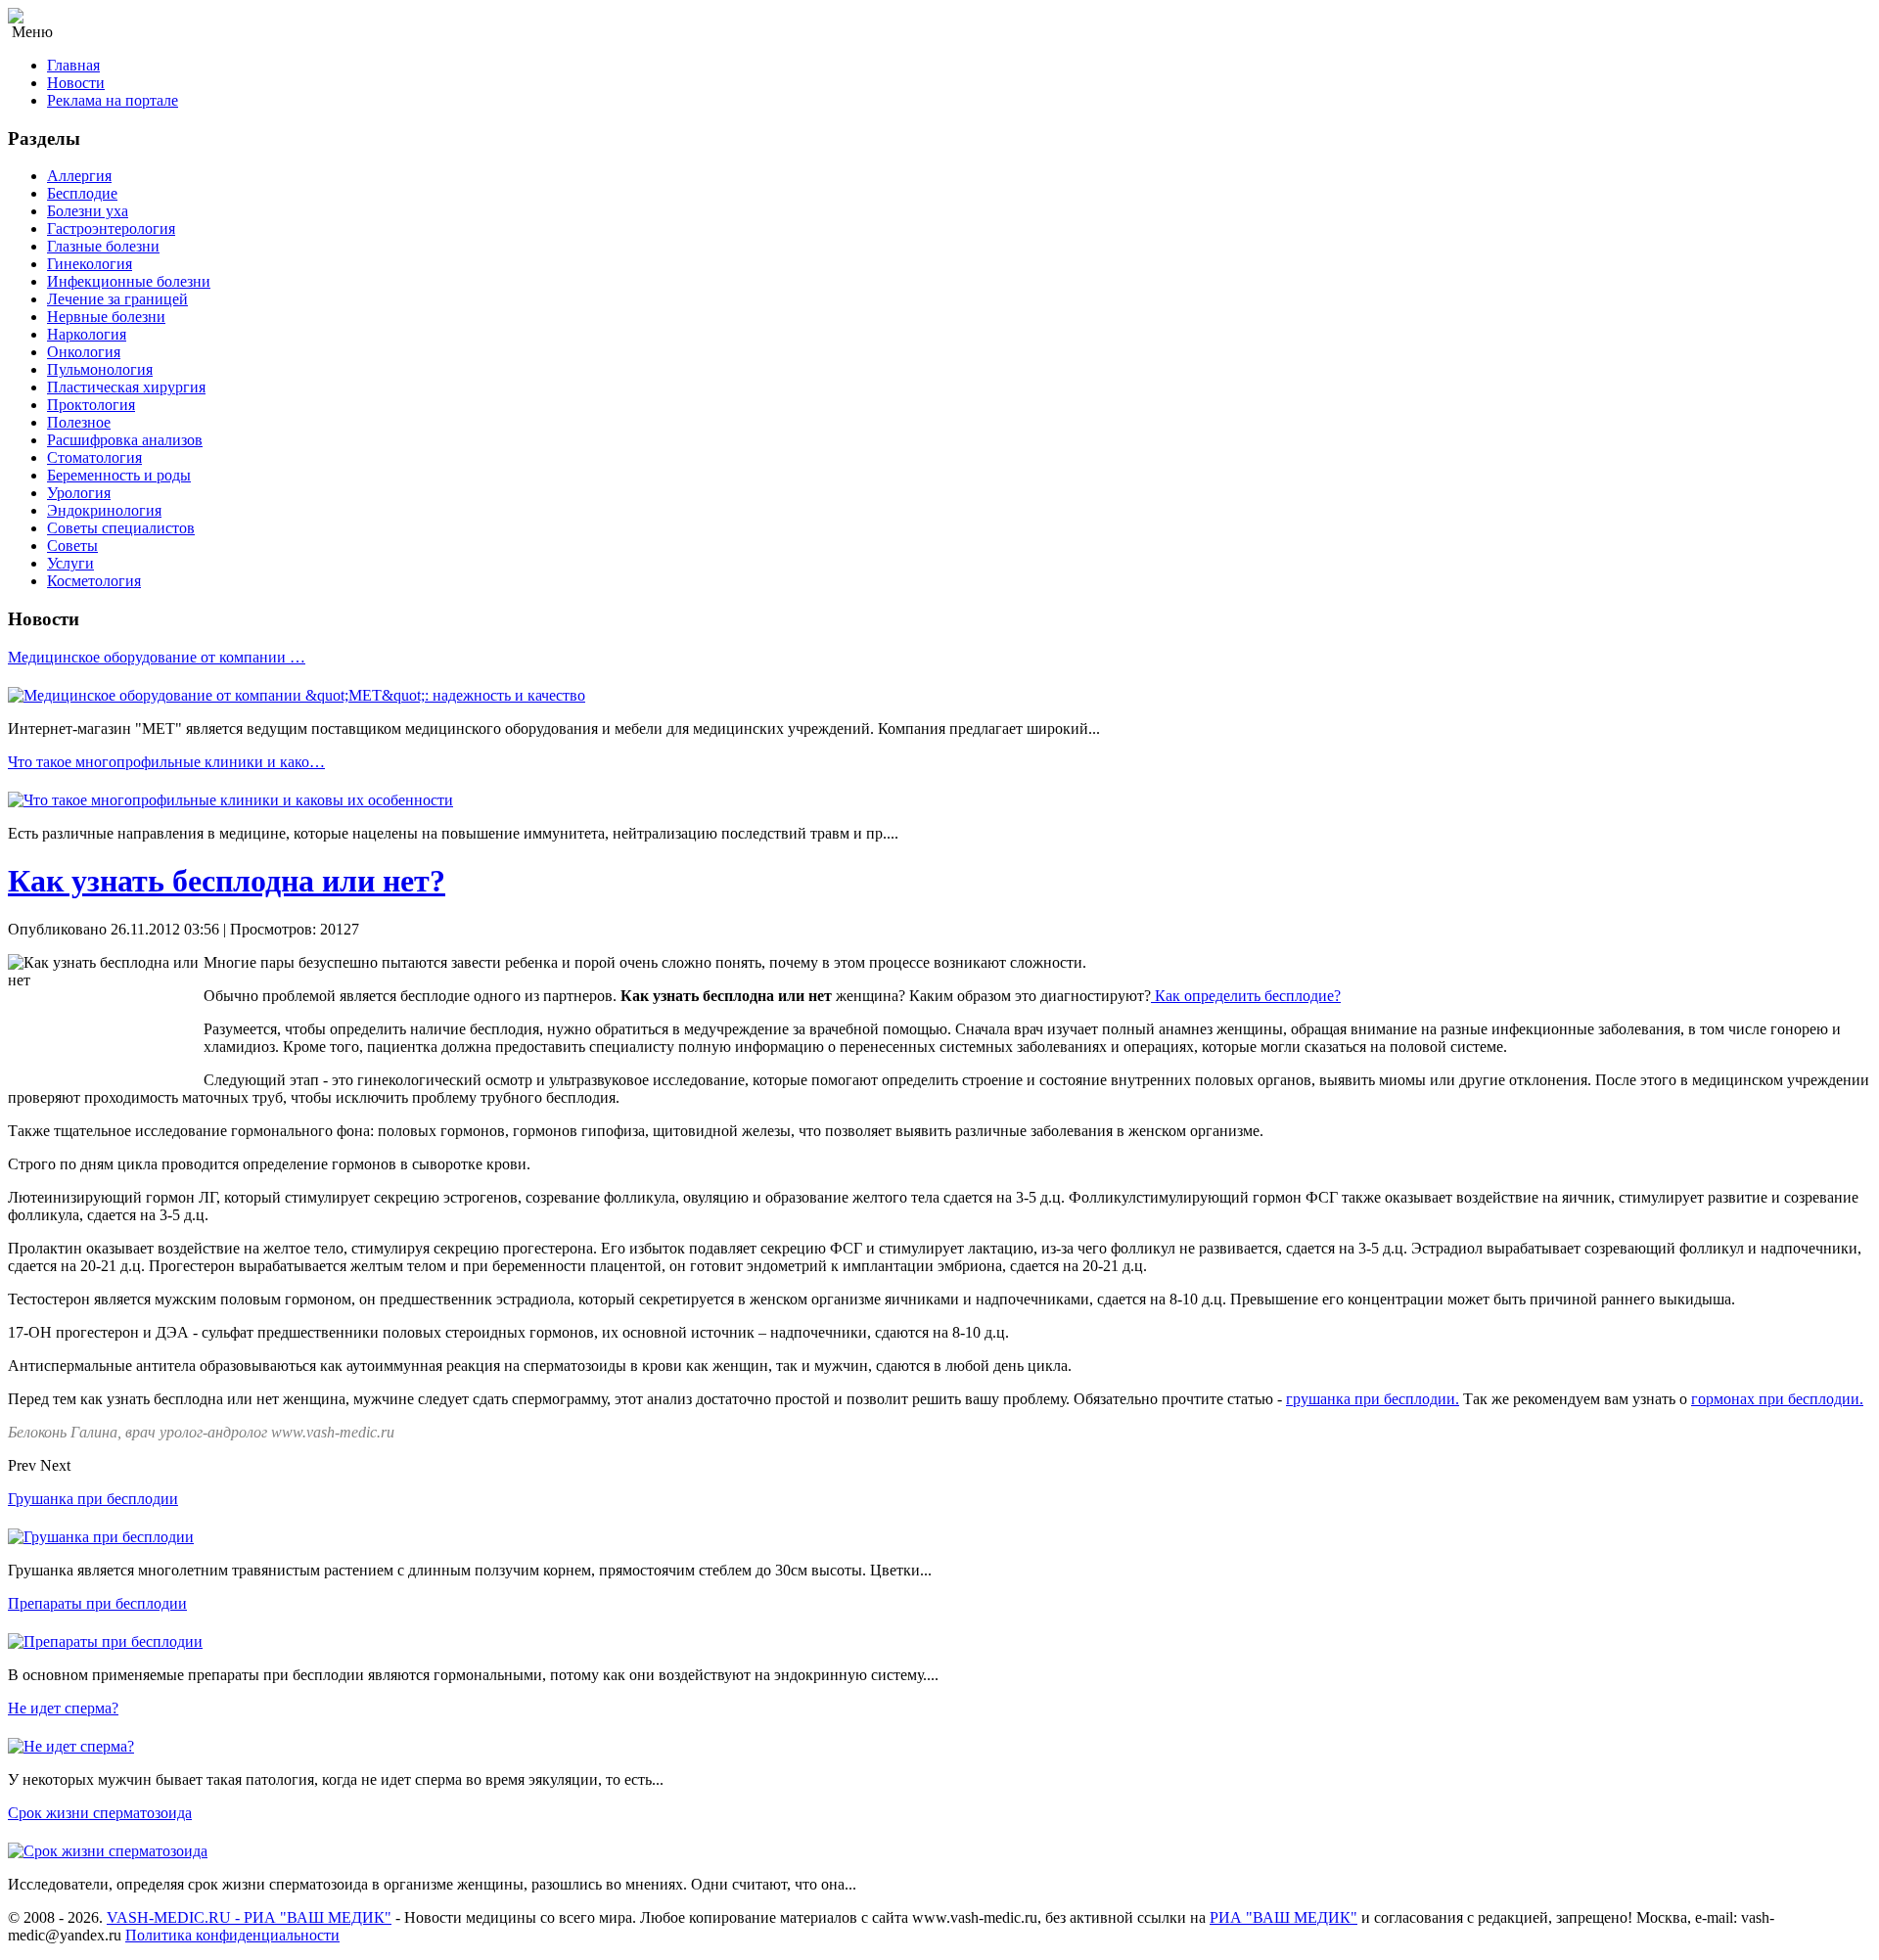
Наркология (87, 334)
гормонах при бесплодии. (1777, 1399)
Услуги (70, 563)
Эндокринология (104, 510)
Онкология (84, 352)
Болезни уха (88, 211)
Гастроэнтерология (111, 228)
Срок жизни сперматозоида (100, 1813)
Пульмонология (100, 369)
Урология (79, 493)
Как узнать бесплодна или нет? (227, 881)
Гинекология (90, 264)
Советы (72, 546)
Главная (73, 65)
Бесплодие (82, 193)
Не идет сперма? (63, 1708)
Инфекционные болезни (129, 281)
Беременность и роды (119, 475)
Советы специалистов (121, 528)
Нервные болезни (106, 317)
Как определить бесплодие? (1246, 996)
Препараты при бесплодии (97, 1603)
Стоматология (94, 457)
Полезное (79, 422)
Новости (76, 83)
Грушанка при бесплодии (93, 1499)
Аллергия (79, 176)
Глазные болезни (103, 246)
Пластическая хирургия (126, 387)
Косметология (94, 581)
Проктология (91, 405)
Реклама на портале (113, 100)
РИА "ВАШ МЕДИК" (1283, 1917)
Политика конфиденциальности (232, 1935)
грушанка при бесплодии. (1373, 1399)
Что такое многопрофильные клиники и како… (166, 762)
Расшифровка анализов (125, 440)
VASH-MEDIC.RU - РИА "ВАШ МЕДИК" (249, 1917)
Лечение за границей (117, 299)
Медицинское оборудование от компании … (157, 657)
